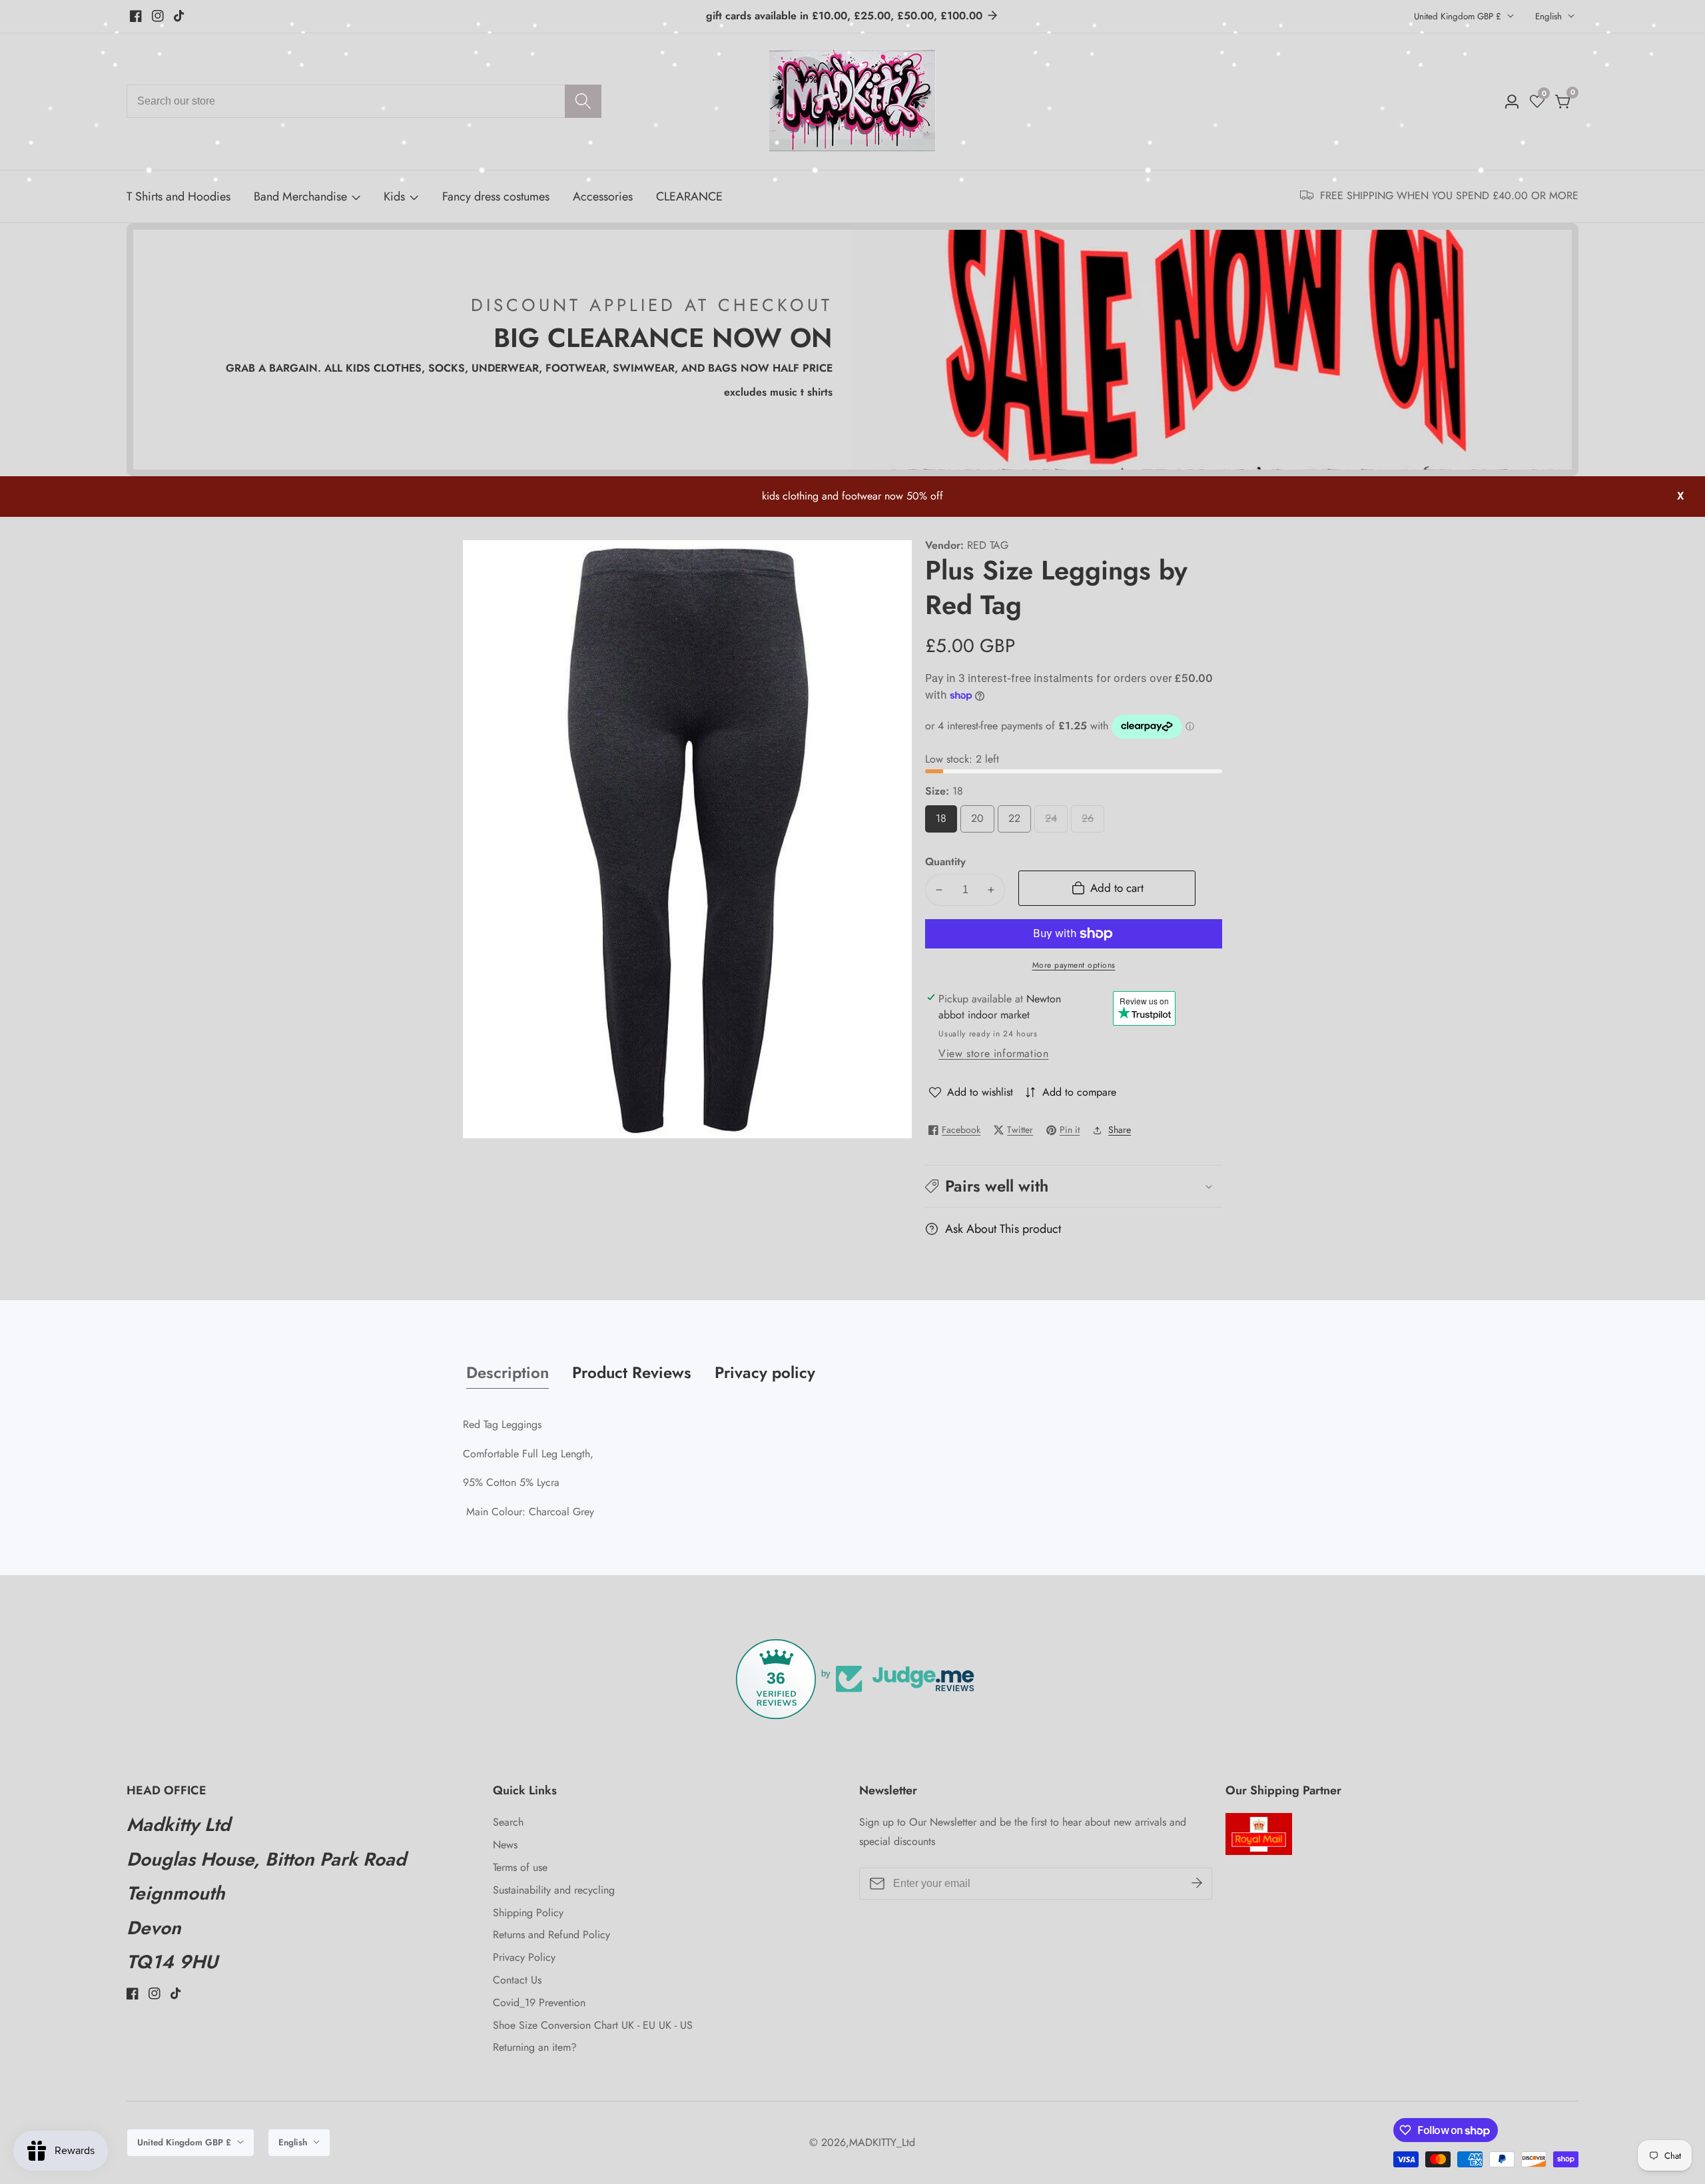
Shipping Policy (528, 1913)
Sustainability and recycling (554, 1890)
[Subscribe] (1197, 1884)
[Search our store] (583, 101)
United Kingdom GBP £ (1459, 16)
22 (1017, 822)
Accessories (603, 196)
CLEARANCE (689, 196)
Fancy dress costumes (496, 196)
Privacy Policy (524, 1957)
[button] (1074, 1186)
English (1550, 16)
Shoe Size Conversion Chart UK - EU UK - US (593, 2025)
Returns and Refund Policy (551, 1935)
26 (1091, 822)
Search (508, 1822)
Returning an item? (535, 2047)
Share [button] (1120, 1130)
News (505, 1845)
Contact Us (517, 1980)
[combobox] (364, 101)
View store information (993, 1053)
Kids (394, 196)
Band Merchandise (300, 196)
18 (944, 822)
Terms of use (520, 1867)
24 (1054, 822)
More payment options (1074, 965)
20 (980, 822)
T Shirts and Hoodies (178, 196)
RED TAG (988, 546)
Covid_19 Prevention (539, 2002)
